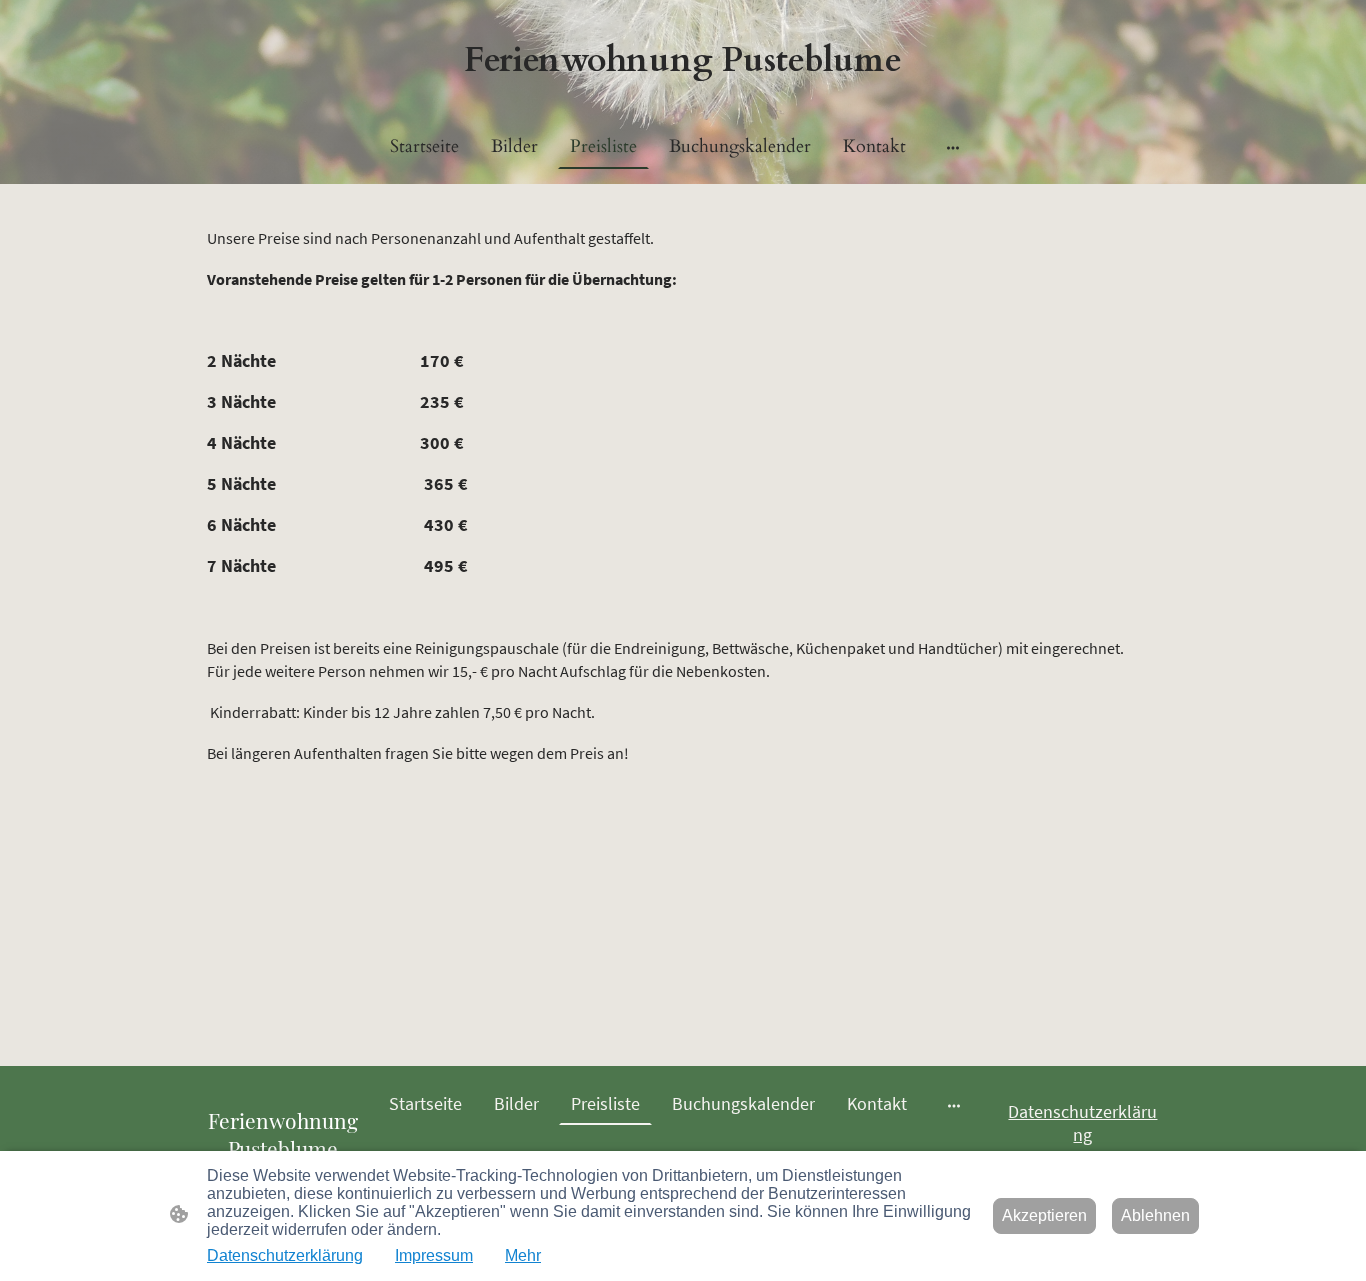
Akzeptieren (1044, 1215)
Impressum (434, 1255)
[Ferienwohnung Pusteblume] (683, 98)
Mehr (523, 1255)
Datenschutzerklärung (1082, 1123)
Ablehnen (1155, 1215)
